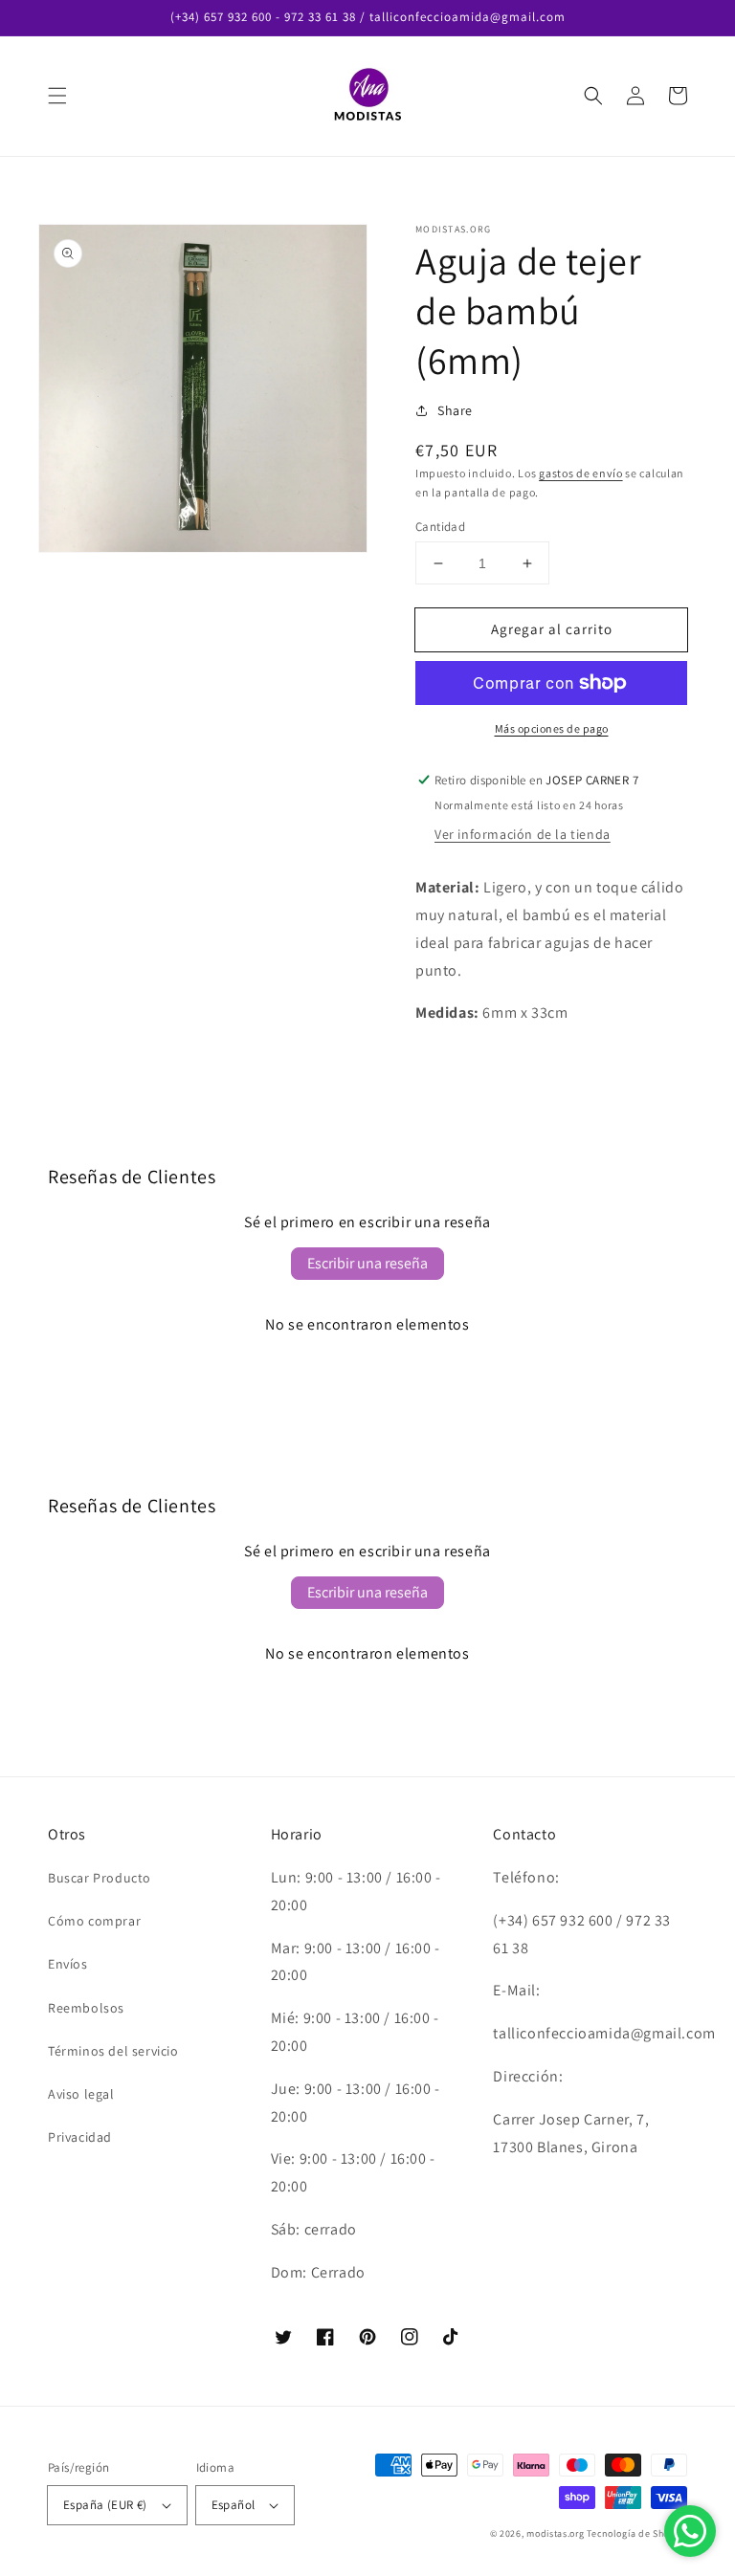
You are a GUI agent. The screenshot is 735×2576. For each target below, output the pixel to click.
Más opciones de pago (552, 728)
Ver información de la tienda (523, 834)
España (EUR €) (105, 2505)
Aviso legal (81, 2094)
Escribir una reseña (367, 1263)
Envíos (68, 1964)
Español (234, 2505)
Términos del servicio (113, 2051)
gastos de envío (581, 473)
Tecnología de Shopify (637, 2533)
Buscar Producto (100, 1878)
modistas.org (555, 2533)
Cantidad (440, 527)
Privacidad (80, 2137)
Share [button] (455, 410)
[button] (57, 96)
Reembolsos (86, 2008)
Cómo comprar (94, 1921)
